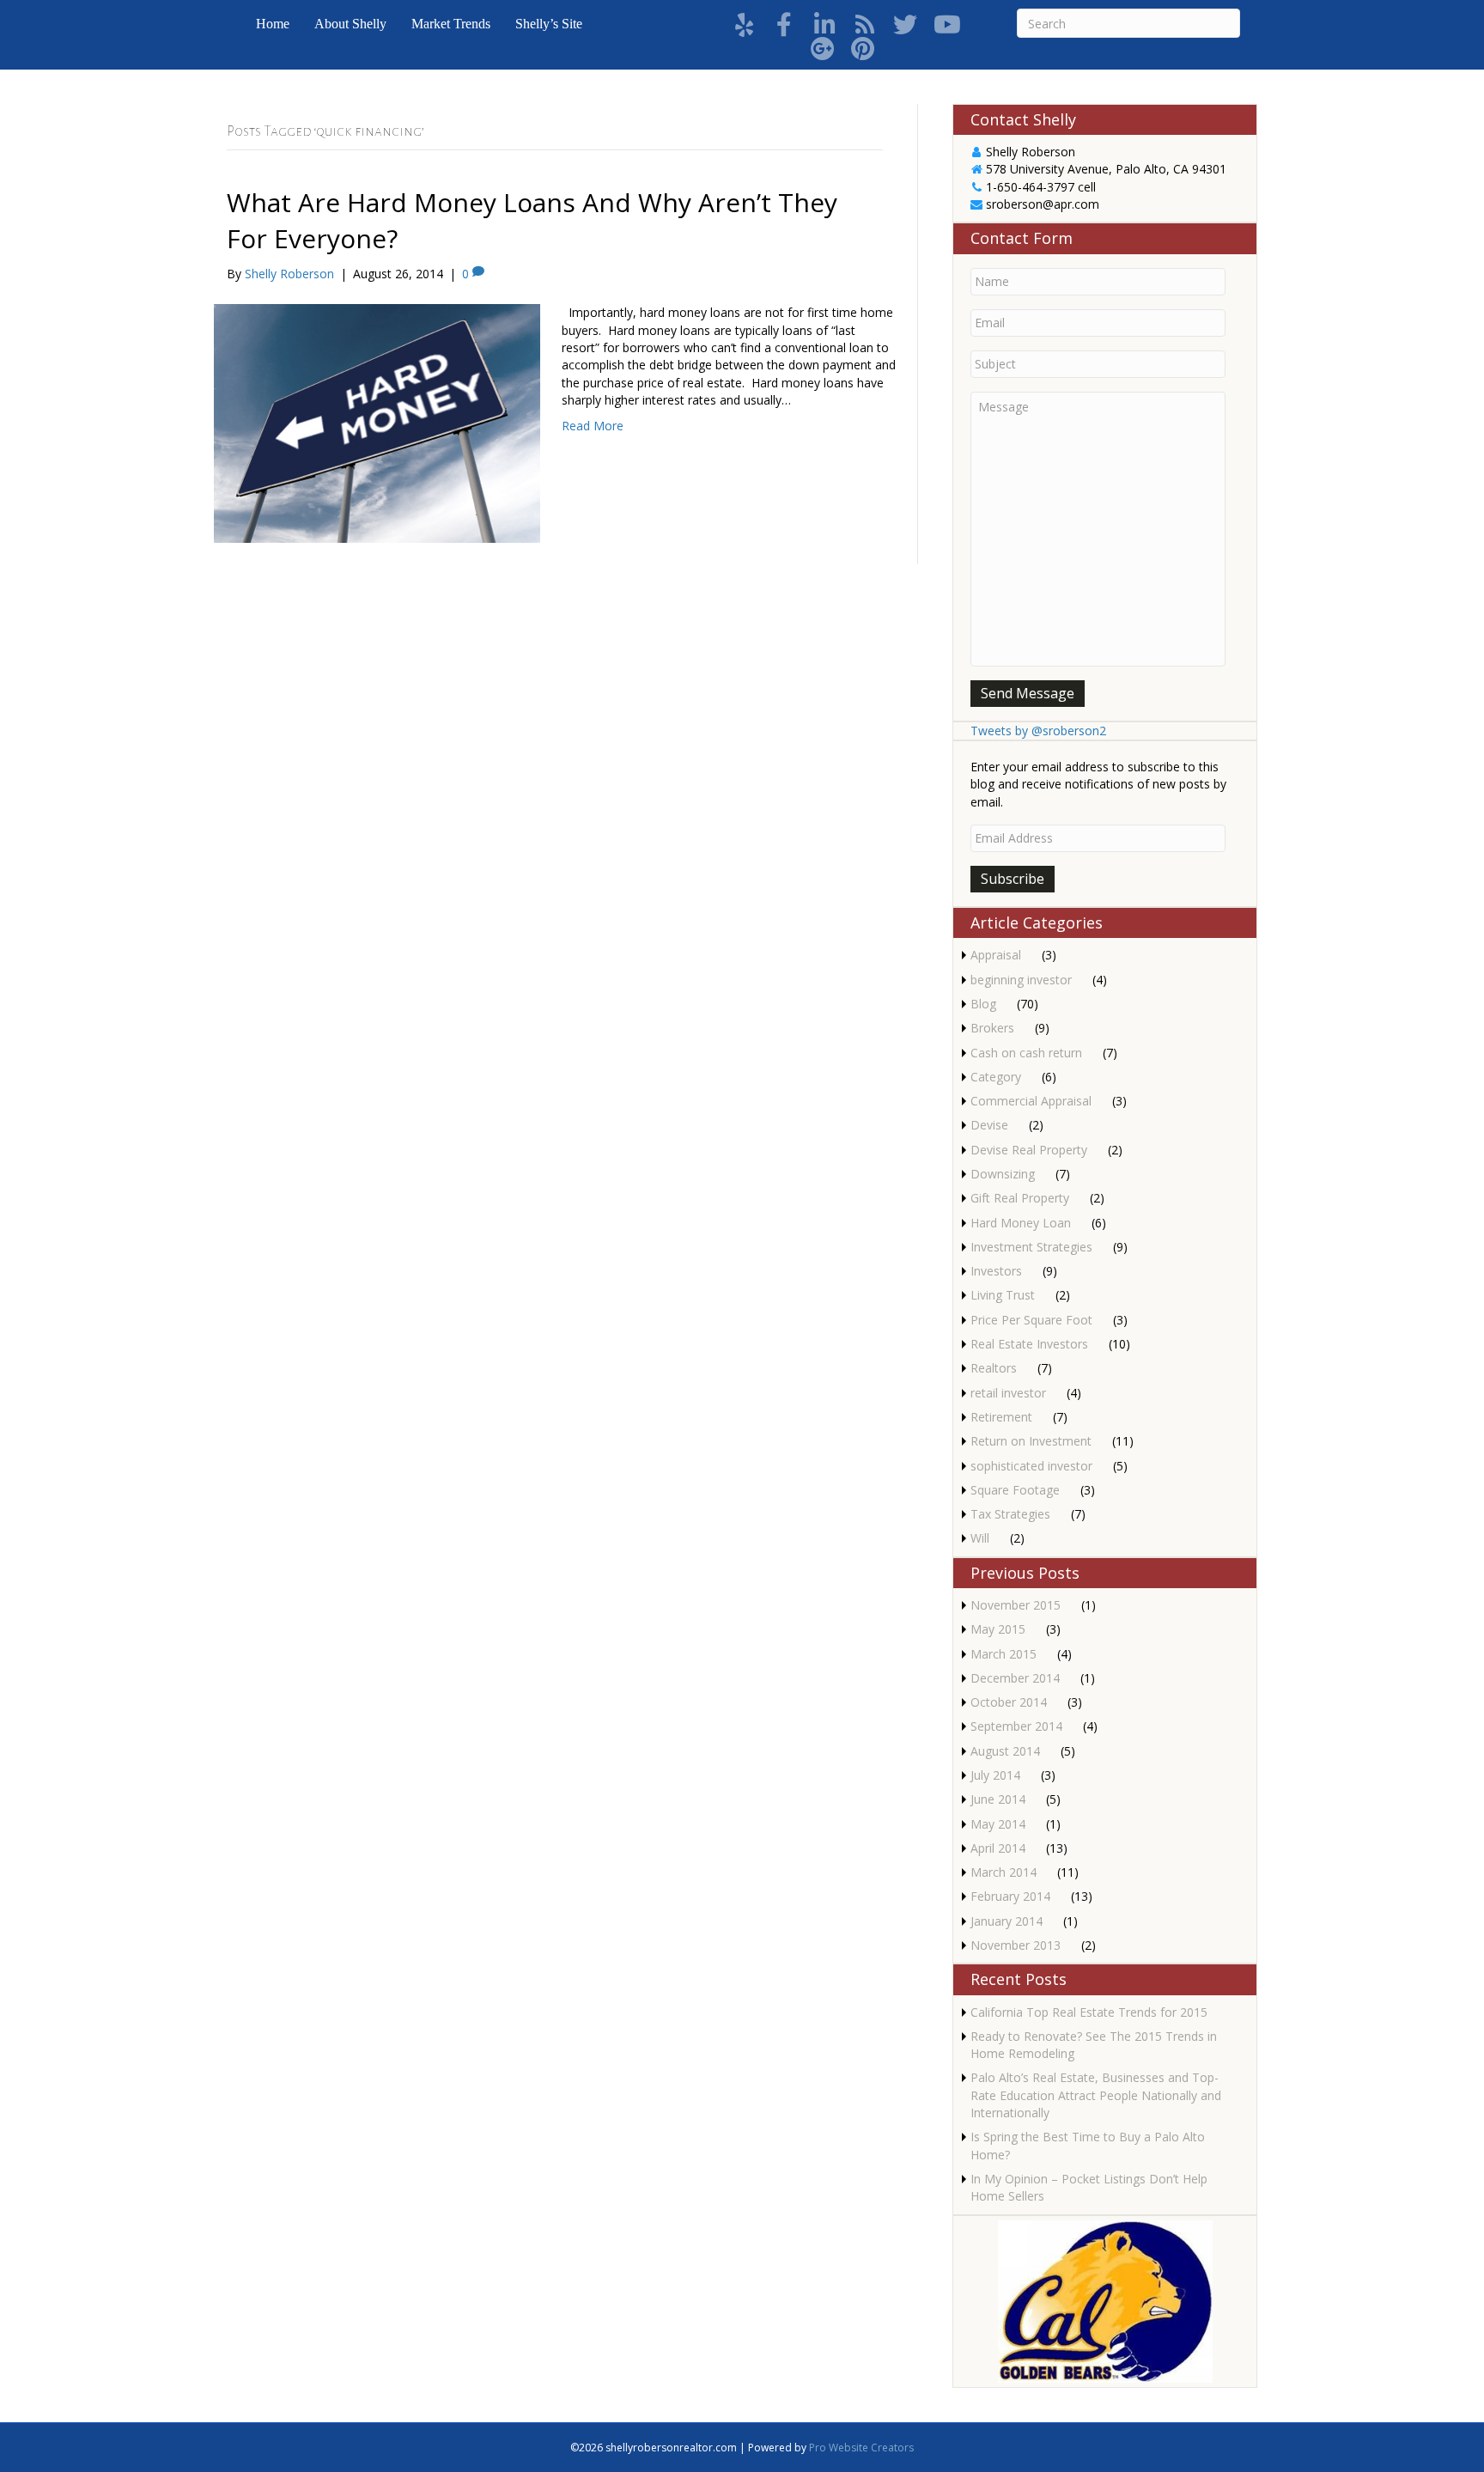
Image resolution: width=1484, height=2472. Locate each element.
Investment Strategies (1031, 1247)
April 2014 (998, 1848)
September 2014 (1016, 1726)
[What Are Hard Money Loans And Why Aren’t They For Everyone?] (377, 422)
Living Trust (1003, 1295)
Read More (593, 426)
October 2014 (1009, 1702)
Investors (996, 1271)
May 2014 (998, 1824)
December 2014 (1015, 1678)
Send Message (1028, 693)
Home (273, 24)
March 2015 (1004, 1654)
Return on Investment (1031, 1441)
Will (980, 1538)
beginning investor (1021, 980)
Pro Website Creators (861, 2448)
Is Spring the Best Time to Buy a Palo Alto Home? (1088, 2145)
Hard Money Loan (1021, 1223)
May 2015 (998, 1629)
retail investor (1008, 1393)
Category (996, 1077)
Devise (989, 1125)
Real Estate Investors (1029, 1344)
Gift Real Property (1020, 1198)
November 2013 (1016, 1945)
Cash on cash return (1026, 1053)
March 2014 (1004, 1872)
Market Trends (451, 24)
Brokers (992, 1028)
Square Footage (1015, 1490)
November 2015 (1016, 1605)
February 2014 (1010, 1896)
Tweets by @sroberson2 (1038, 731)
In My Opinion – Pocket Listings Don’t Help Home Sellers (1089, 2187)
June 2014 (998, 1799)
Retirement (1001, 1417)
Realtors (994, 1368)
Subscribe (1013, 879)
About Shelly (350, 24)
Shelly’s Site (549, 24)
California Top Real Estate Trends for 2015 (1089, 2012)
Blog (983, 1004)
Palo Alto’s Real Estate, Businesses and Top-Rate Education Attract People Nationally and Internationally (1096, 2095)
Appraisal (996, 955)
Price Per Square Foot (1031, 1320)
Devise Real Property (1029, 1150)
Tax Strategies (1010, 1514)
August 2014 (1005, 1751)
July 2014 (995, 1775)
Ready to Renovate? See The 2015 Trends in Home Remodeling (1094, 2045)
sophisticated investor (1031, 1466)
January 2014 (1007, 1921)
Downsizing (1003, 1174)
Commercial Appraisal (1031, 1101)
